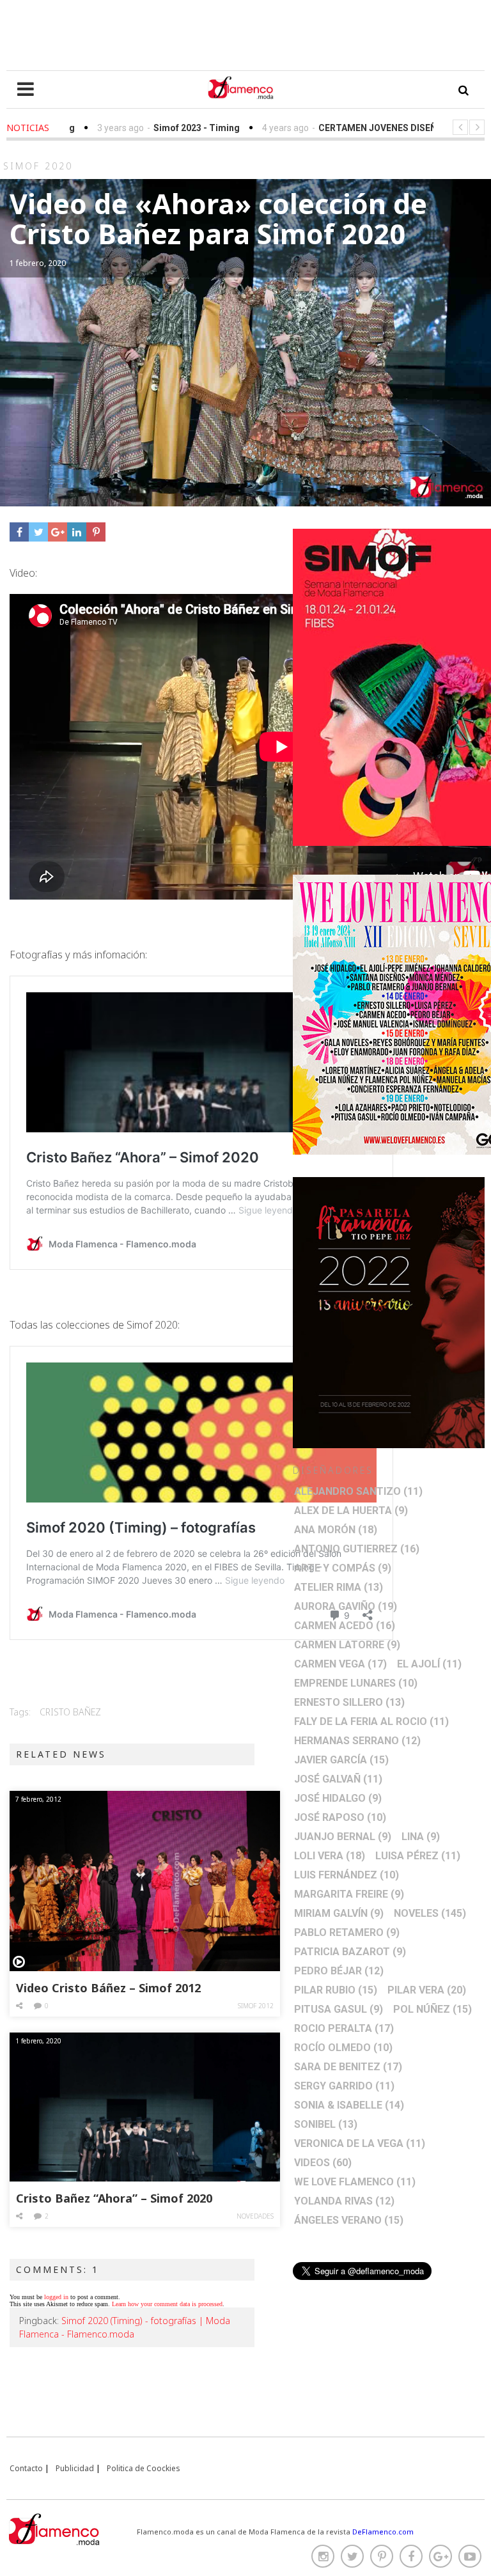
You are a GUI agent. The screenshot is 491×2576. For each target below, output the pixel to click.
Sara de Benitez (348, 2067)
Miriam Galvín (339, 1913)
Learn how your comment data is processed (167, 2304)
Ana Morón (336, 1530)
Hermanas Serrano (357, 1741)
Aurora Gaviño (346, 1606)
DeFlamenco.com (383, 2532)
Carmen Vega (340, 1664)
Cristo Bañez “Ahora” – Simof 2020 (114, 2198)
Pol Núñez (433, 2009)
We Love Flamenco (355, 2182)
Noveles (430, 1913)
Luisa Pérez (418, 1856)
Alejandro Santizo (358, 1491)
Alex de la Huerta (351, 1510)
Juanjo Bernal (343, 1837)
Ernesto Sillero (349, 1702)
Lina (421, 1837)
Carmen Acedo (345, 1626)
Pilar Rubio (336, 1990)
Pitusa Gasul (339, 2009)
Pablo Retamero (347, 1932)
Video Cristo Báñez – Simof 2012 (108, 1988)
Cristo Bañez (70, 1712)
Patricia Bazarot (350, 1952)
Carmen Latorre (347, 1645)
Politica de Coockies (144, 2468)
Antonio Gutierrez (357, 1549)
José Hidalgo (338, 1798)
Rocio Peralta (344, 2028)
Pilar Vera (427, 1990)
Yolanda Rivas (344, 2201)
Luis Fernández (347, 1875)
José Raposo (340, 1817)
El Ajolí (429, 1664)
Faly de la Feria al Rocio (371, 1721)
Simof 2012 (256, 2006)
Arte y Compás (343, 1568)
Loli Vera (330, 1856)
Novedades (255, 2216)
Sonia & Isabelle (349, 2105)
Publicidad (75, 2468)
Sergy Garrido (344, 2086)
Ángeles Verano (349, 2220)
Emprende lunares (356, 1683)
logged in (56, 2297)
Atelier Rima (339, 1587)
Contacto (26, 2468)
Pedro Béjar (339, 1971)
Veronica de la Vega (360, 2143)
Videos (323, 2163)
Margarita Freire (349, 1894)
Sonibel (326, 2124)
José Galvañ (338, 1779)
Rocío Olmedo (343, 2048)
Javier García (341, 1760)
